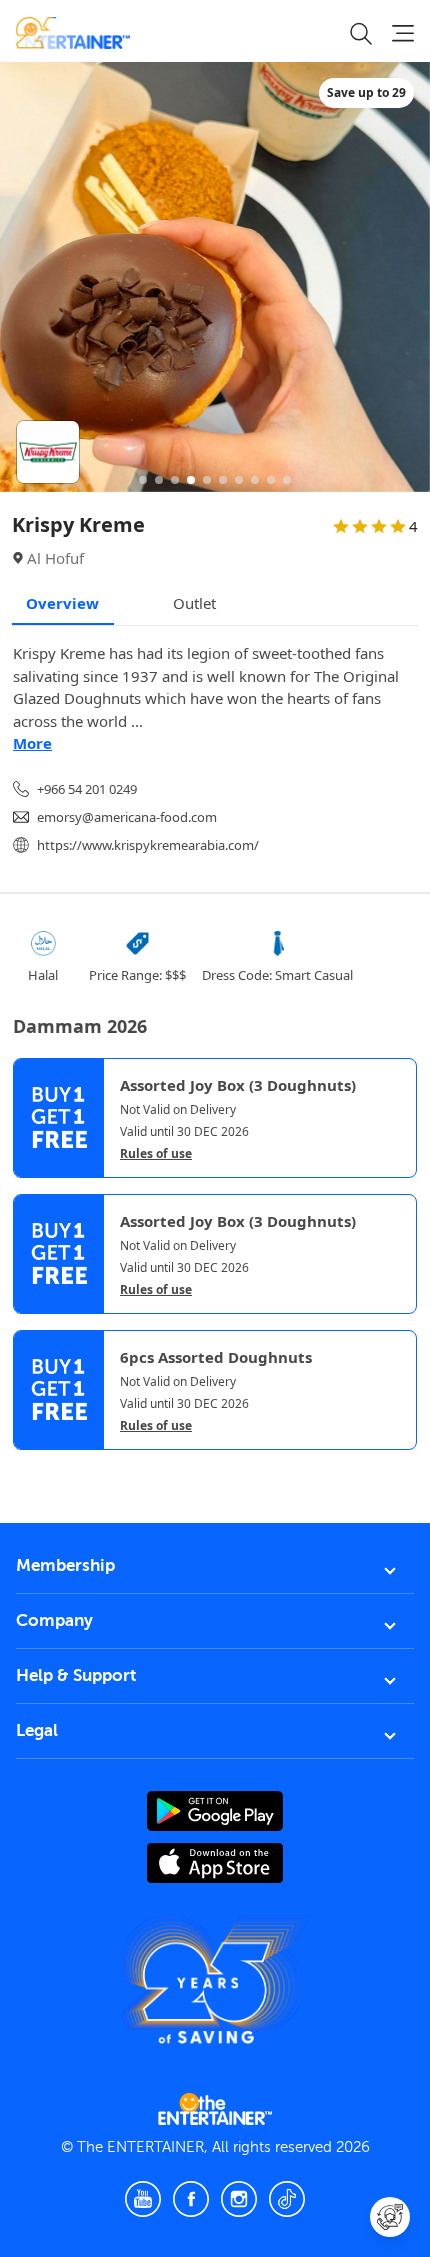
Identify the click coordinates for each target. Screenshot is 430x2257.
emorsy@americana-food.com (127, 817)
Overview (62, 603)
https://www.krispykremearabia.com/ (148, 845)
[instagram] (239, 2199)
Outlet (194, 603)
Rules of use (156, 1154)
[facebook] (191, 2199)
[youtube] (143, 2199)
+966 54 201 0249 (87, 789)
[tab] (28, 1467)
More (32, 743)
